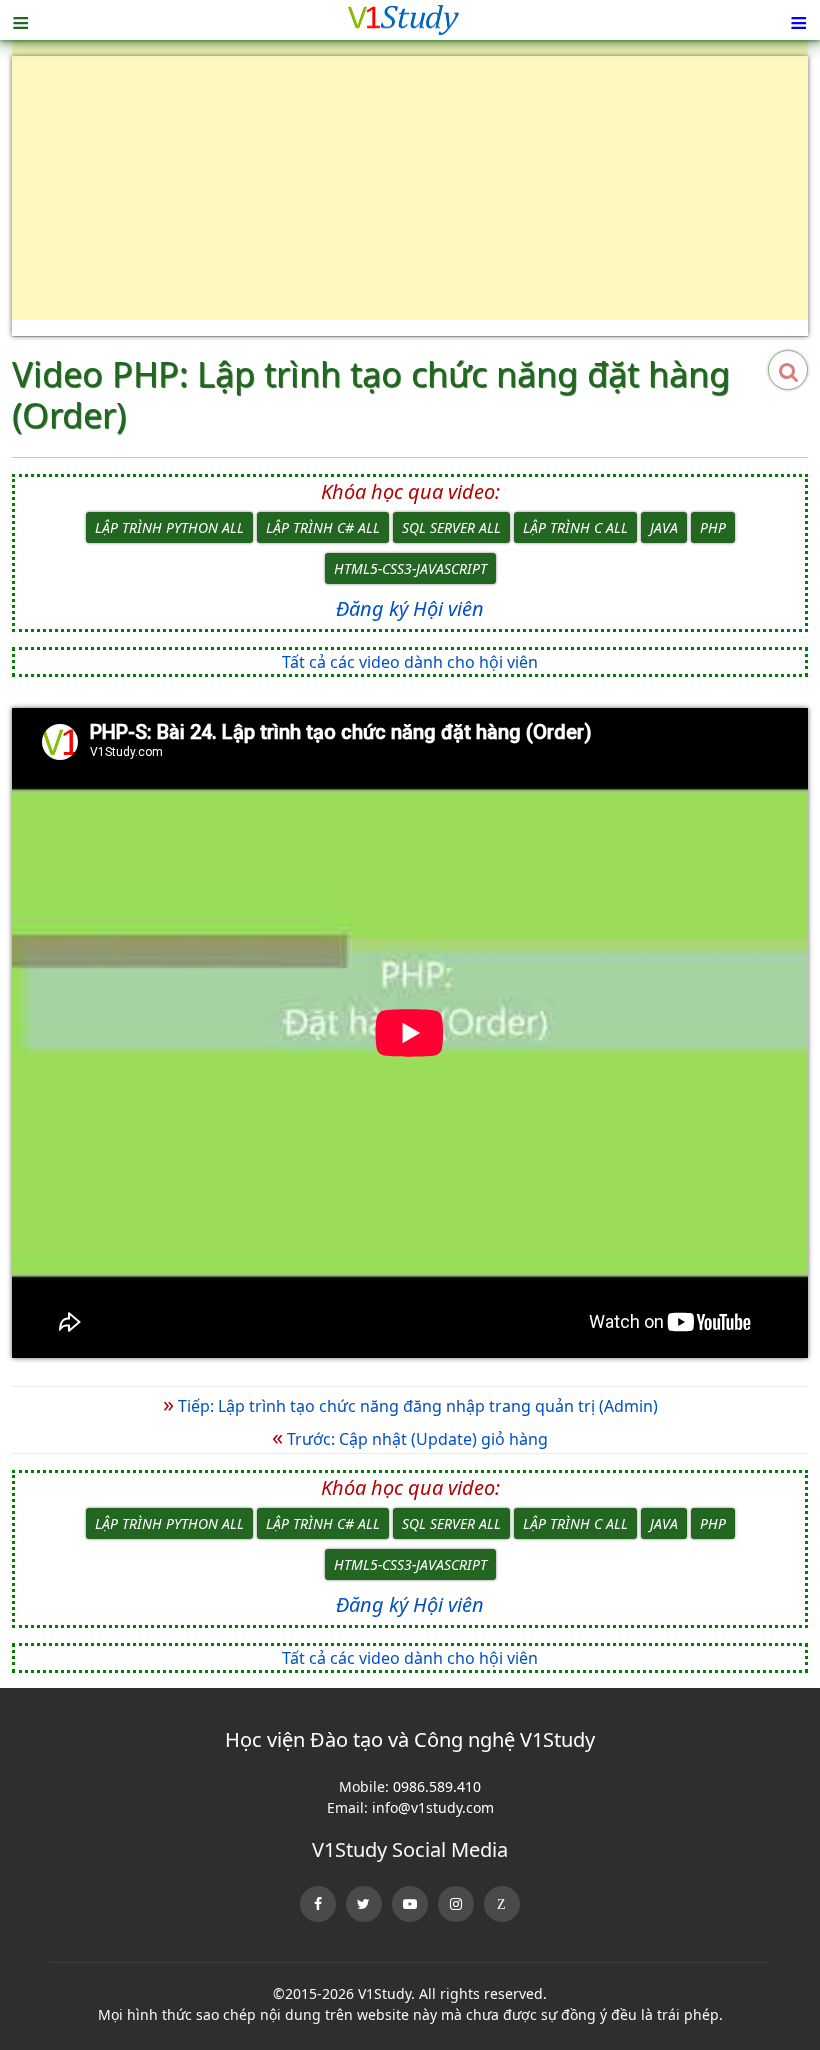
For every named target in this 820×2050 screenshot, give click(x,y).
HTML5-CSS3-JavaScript (410, 568)
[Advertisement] (410, 196)
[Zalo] (502, 1904)
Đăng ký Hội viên (410, 608)
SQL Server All (451, 527)
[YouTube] (410, 1904)
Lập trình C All (575, 527)
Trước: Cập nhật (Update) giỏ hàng (410, 1439)
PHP (713, 527)
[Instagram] (456, 1904)
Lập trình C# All (323, 527)
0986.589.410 (437, 1786)
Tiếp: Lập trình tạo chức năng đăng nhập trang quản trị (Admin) (410, 1406)
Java (664, 527)
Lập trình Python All (169, 527)
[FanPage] (318, 1904)
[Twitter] (364, 1904)
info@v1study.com (433, 1807)
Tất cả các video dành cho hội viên (410, 662)
